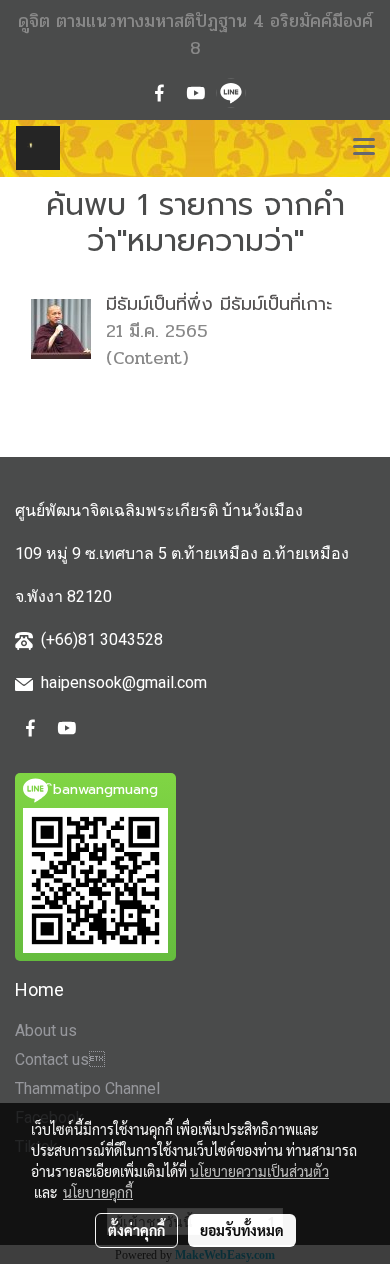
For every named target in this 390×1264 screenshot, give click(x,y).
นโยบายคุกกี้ (98, 1192)
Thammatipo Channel (87, 1088)
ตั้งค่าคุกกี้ (136, 1230)
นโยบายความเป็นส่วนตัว (259, 1171)
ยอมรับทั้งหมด (242, 1230)
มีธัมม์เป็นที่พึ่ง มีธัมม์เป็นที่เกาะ (219, 304)
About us (46, 1030)
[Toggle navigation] (364, 148)
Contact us (60, 1059)
